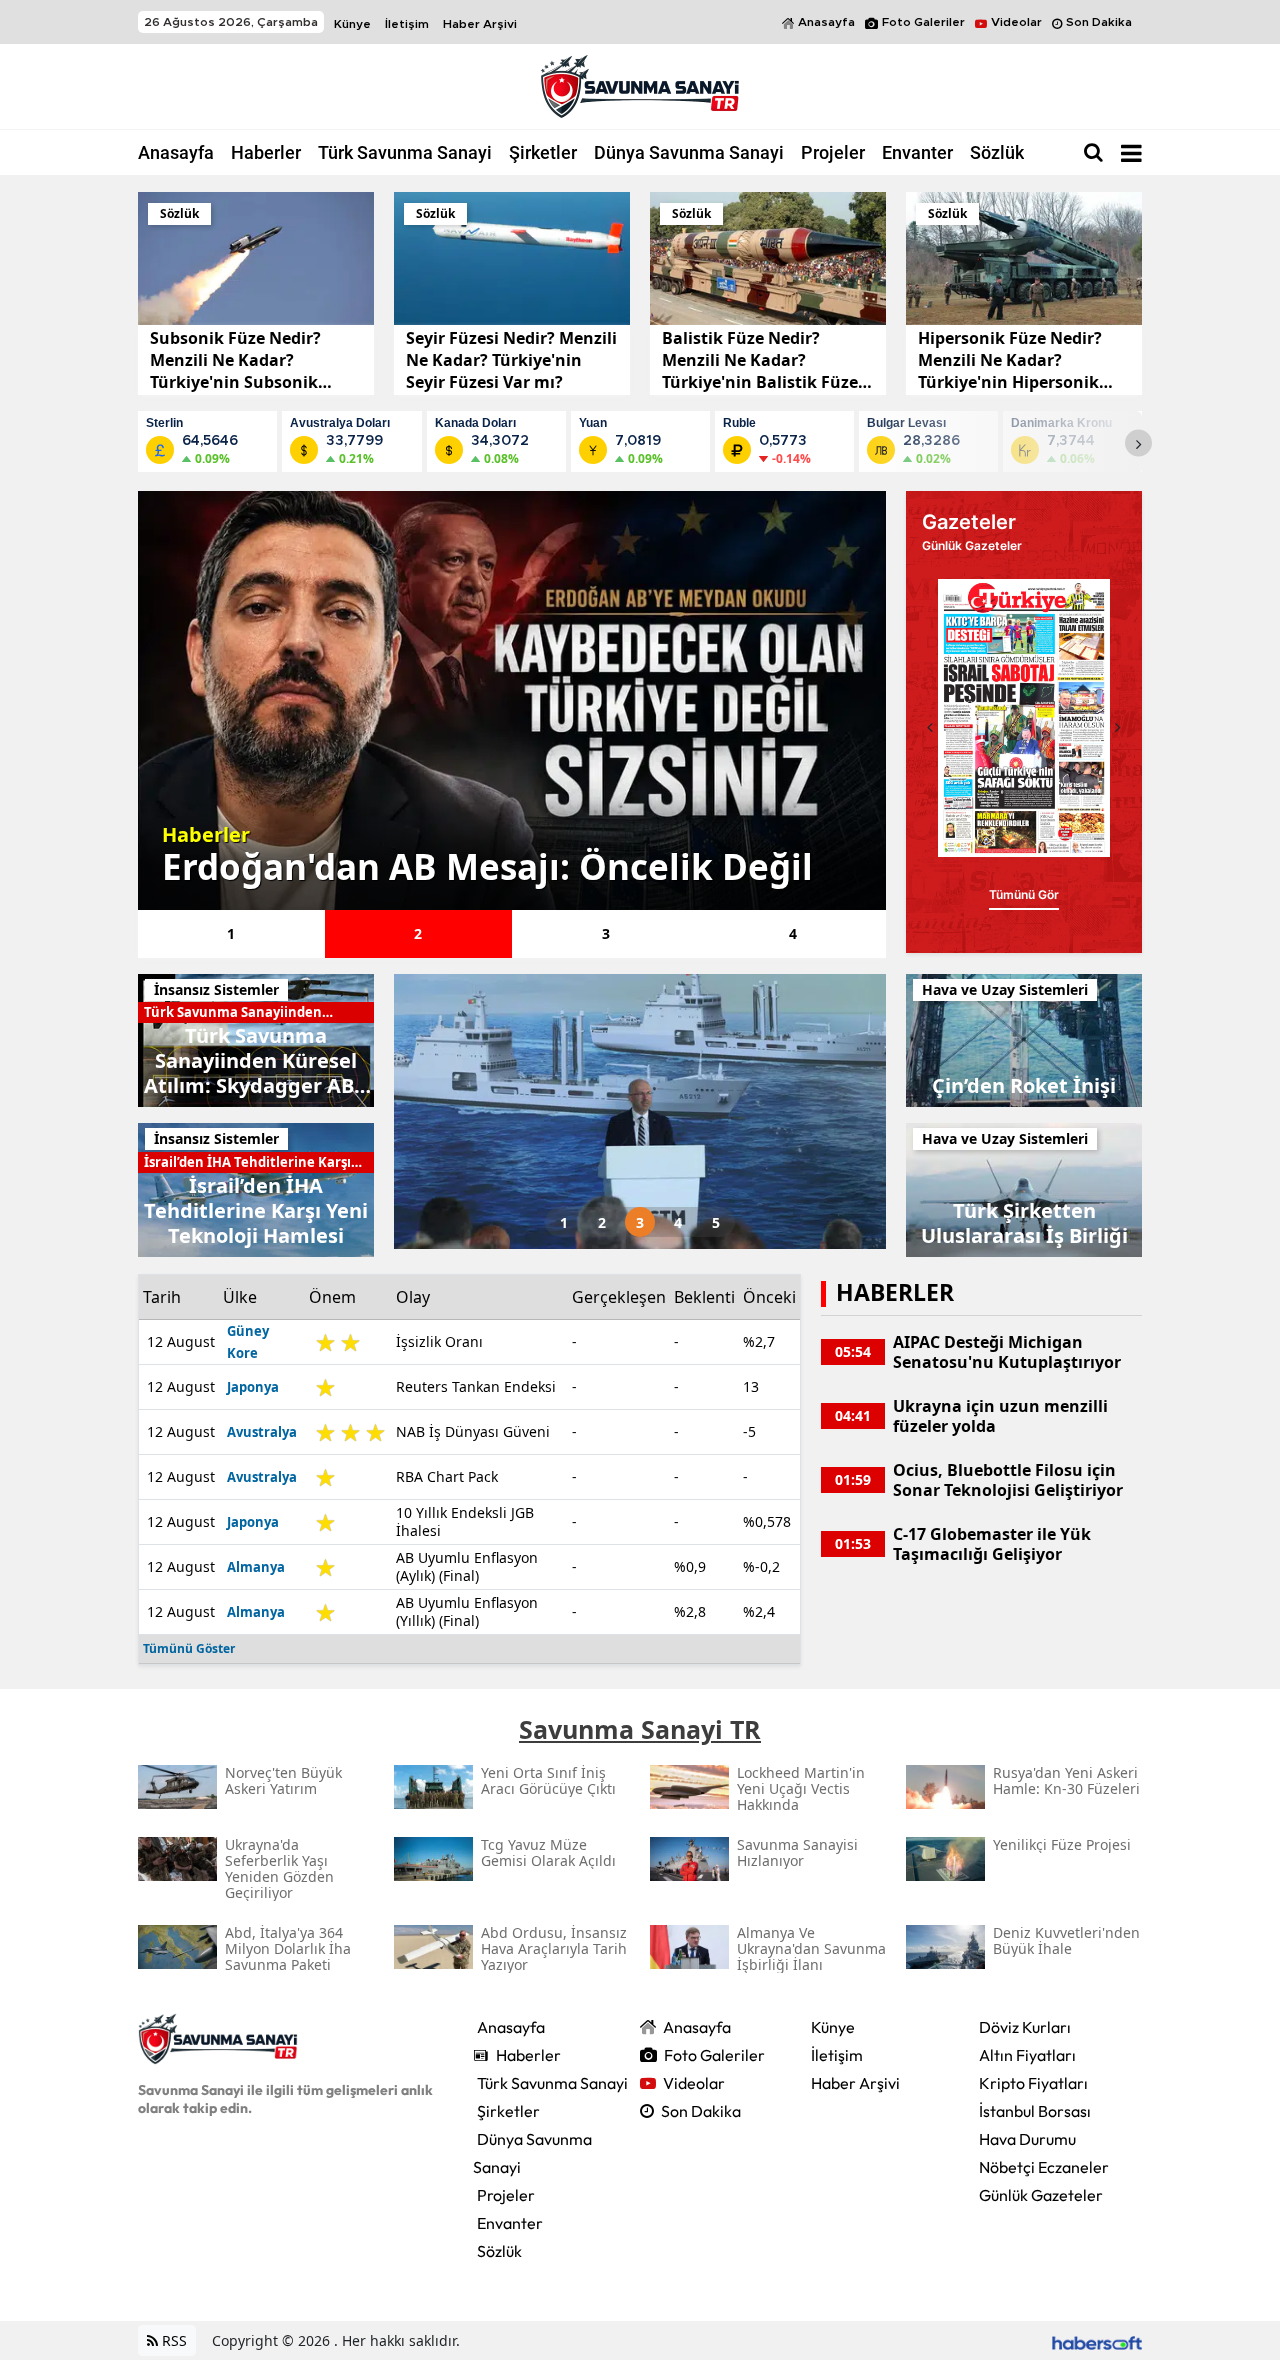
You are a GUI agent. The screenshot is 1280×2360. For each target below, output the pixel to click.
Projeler (833, 152)
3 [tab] (606, 933)
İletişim (407, 24)
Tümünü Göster (189, 1648)
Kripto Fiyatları (1033, 2083)
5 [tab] (716, 1222)
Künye (352, 24)
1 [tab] (231, 933)
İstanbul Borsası (1035, 2111)
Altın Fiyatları (1027, 2055)
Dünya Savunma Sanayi (689, 152)
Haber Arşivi (480, 24)
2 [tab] (418, 933)
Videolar (1016, 22)
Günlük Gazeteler (1041, 2195)
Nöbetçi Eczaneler (1044, 2167)
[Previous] (930, 727)
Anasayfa (826, 22)
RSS (172, 2340)
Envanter (917, 152)
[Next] (1138, 443)
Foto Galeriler (923, 22)
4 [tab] (793, 933)
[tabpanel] (512, 700)
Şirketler (543, 152)
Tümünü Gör (1024, 894)
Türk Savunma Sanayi (405, 152)
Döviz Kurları (1025, 2027)
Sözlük (997, 152)
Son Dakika (1099, 22)
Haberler (266, 152)
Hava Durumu (1027, 2139)
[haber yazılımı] (1097, 2340)
